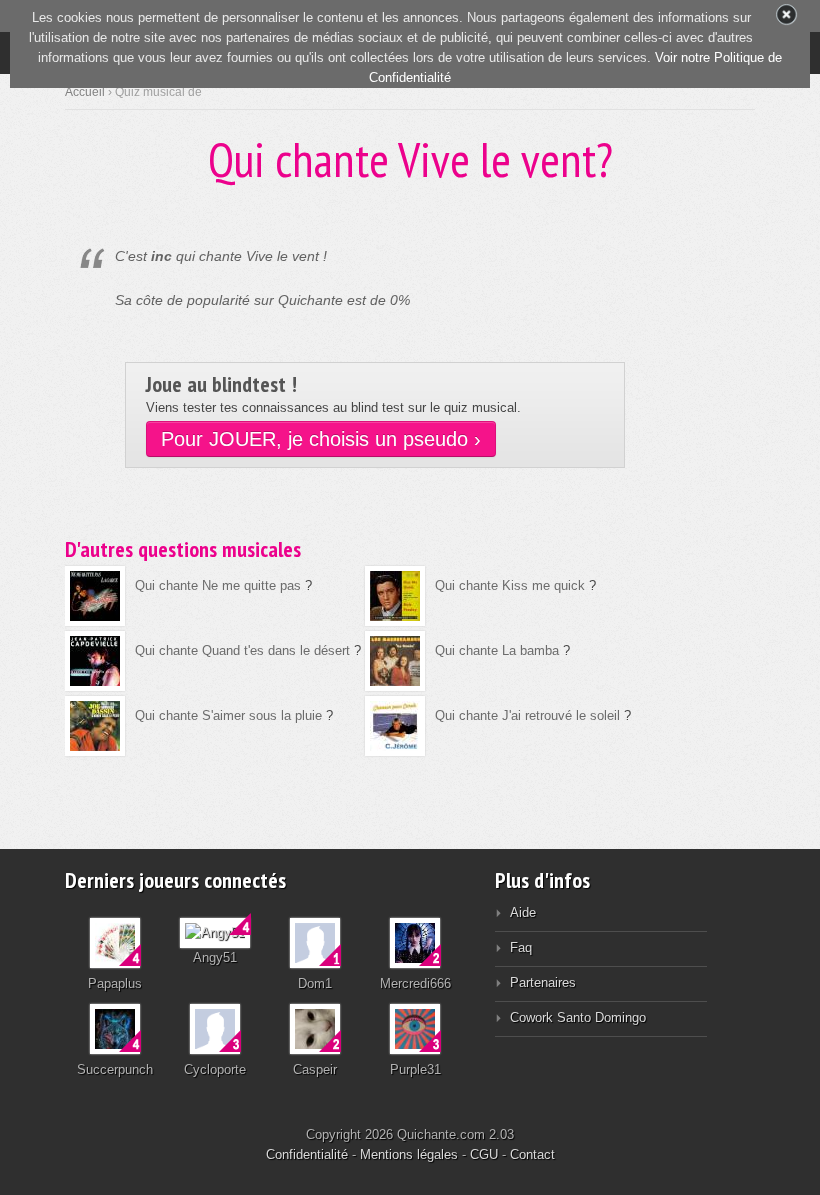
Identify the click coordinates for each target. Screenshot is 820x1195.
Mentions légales (409, 1154)
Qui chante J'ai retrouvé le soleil (527, 715)
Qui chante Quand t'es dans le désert (242, 650)
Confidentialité (307, 1154)
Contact (532, 1154)
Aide (523, 912)
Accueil (85, 92)
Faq (521, 947)
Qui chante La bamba (497, 650)
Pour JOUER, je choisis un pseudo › (321, 439)
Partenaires (543, 982)
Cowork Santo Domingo (578, 1017)
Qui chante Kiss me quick (510, 585)
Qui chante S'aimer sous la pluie (228, 715)
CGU (484, 1154)
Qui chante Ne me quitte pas (218, 585)
